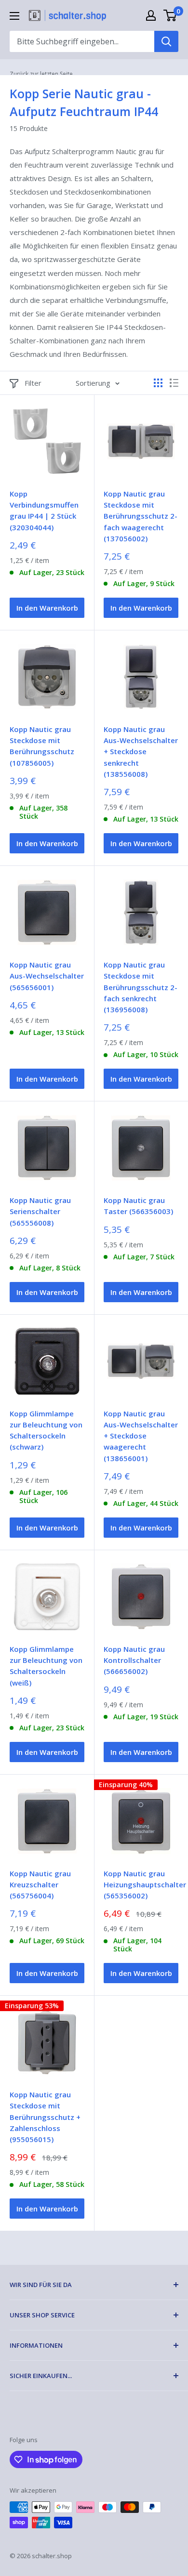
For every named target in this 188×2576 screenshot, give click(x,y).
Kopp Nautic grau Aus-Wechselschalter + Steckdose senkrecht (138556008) (141, 752)
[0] (170, 15)
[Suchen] (166, 41)
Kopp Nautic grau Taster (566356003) (138, 1206)
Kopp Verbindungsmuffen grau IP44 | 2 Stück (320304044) (44, 510)
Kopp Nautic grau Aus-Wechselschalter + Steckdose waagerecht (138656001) (141, 1436)
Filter (33, 383)
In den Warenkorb (47, 608)
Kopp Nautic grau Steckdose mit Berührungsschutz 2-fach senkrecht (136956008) (141, 987)
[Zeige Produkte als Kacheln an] (158, 383)
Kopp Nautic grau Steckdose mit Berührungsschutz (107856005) (42, 746)
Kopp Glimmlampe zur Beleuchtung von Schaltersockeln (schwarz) (46, 1430)
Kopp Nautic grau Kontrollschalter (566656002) (134, 1660)
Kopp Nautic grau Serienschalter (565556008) (40, 1211)
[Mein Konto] (151, 15)
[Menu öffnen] (14, 16)
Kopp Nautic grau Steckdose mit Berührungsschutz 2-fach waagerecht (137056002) (141, 516)
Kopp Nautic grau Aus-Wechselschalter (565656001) (47, 976)
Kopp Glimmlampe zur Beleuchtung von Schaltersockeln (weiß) (46, 1666)
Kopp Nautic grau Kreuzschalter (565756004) (40, 1885)
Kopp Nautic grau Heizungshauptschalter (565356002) (141, 1885)
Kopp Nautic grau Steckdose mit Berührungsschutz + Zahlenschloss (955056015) (45, 2117)
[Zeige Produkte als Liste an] (174, 383)
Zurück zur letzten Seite (41, 74)
